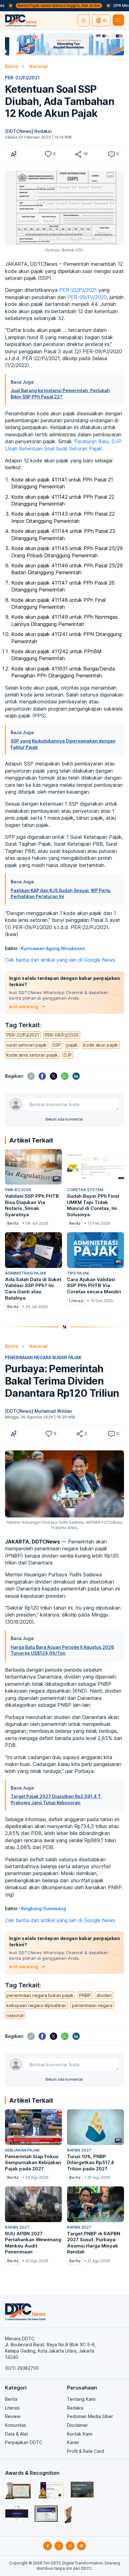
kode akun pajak (101, 1045)
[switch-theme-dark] (84, 20)
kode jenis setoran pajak (32, 1055)
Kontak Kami (80, 2434)
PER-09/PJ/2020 (87, 297)
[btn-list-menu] (118, 20)
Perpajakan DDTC (24, 2442)
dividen (104, 1995)
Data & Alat (16, 2434)
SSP (57, 1045)
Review (13, 2416)
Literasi (12, 2408)
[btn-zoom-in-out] (14, 154)
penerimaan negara (92, 2005)
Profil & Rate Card (85, 2451)
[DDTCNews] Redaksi (28, 131)
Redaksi (75, 2408)
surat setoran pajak (27, 1045)
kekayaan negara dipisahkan (36, 2005)
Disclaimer (77, 2425)
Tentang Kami (81, 2399)
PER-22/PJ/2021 (22, 78)
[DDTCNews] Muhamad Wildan (38, 1411)
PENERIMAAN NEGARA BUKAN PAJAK (43, 1357)
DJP (68, 1055)
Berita (11, 66)
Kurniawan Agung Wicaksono (53, 948)
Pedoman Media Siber (90, 2416)
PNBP (85, 1995)
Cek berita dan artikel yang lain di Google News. (61, 960)
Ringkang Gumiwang (44, 1908)
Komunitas (15, 2425)
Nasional (38, 66)
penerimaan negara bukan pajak (40, 1995)
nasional (15, 2015)
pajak (72, 1045)
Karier (73, 2442)
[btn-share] (78, 154)
